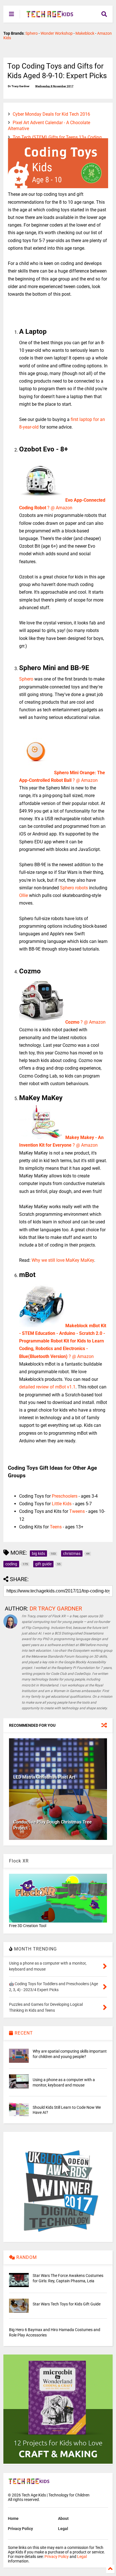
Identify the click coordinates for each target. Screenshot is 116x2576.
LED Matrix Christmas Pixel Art (44, 1777)
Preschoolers (65, 1496)
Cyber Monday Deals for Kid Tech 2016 (51, 114)
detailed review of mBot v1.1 (47, 1387)
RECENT (23, 2033)
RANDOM (26, 2257)
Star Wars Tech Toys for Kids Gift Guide (67, 2304)
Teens (56, 1527)
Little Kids (62, 1504)
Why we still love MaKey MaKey (63, 1260)
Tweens (77, 1511)
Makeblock (85, 33)
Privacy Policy (20, 2529)
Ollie (24, 895)
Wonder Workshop (57, 33)
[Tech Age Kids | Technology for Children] (50, 16)
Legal (63, 2529)
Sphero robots (74, 888)
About (63, 2518)
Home (13, 2518)
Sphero (32, 33)
